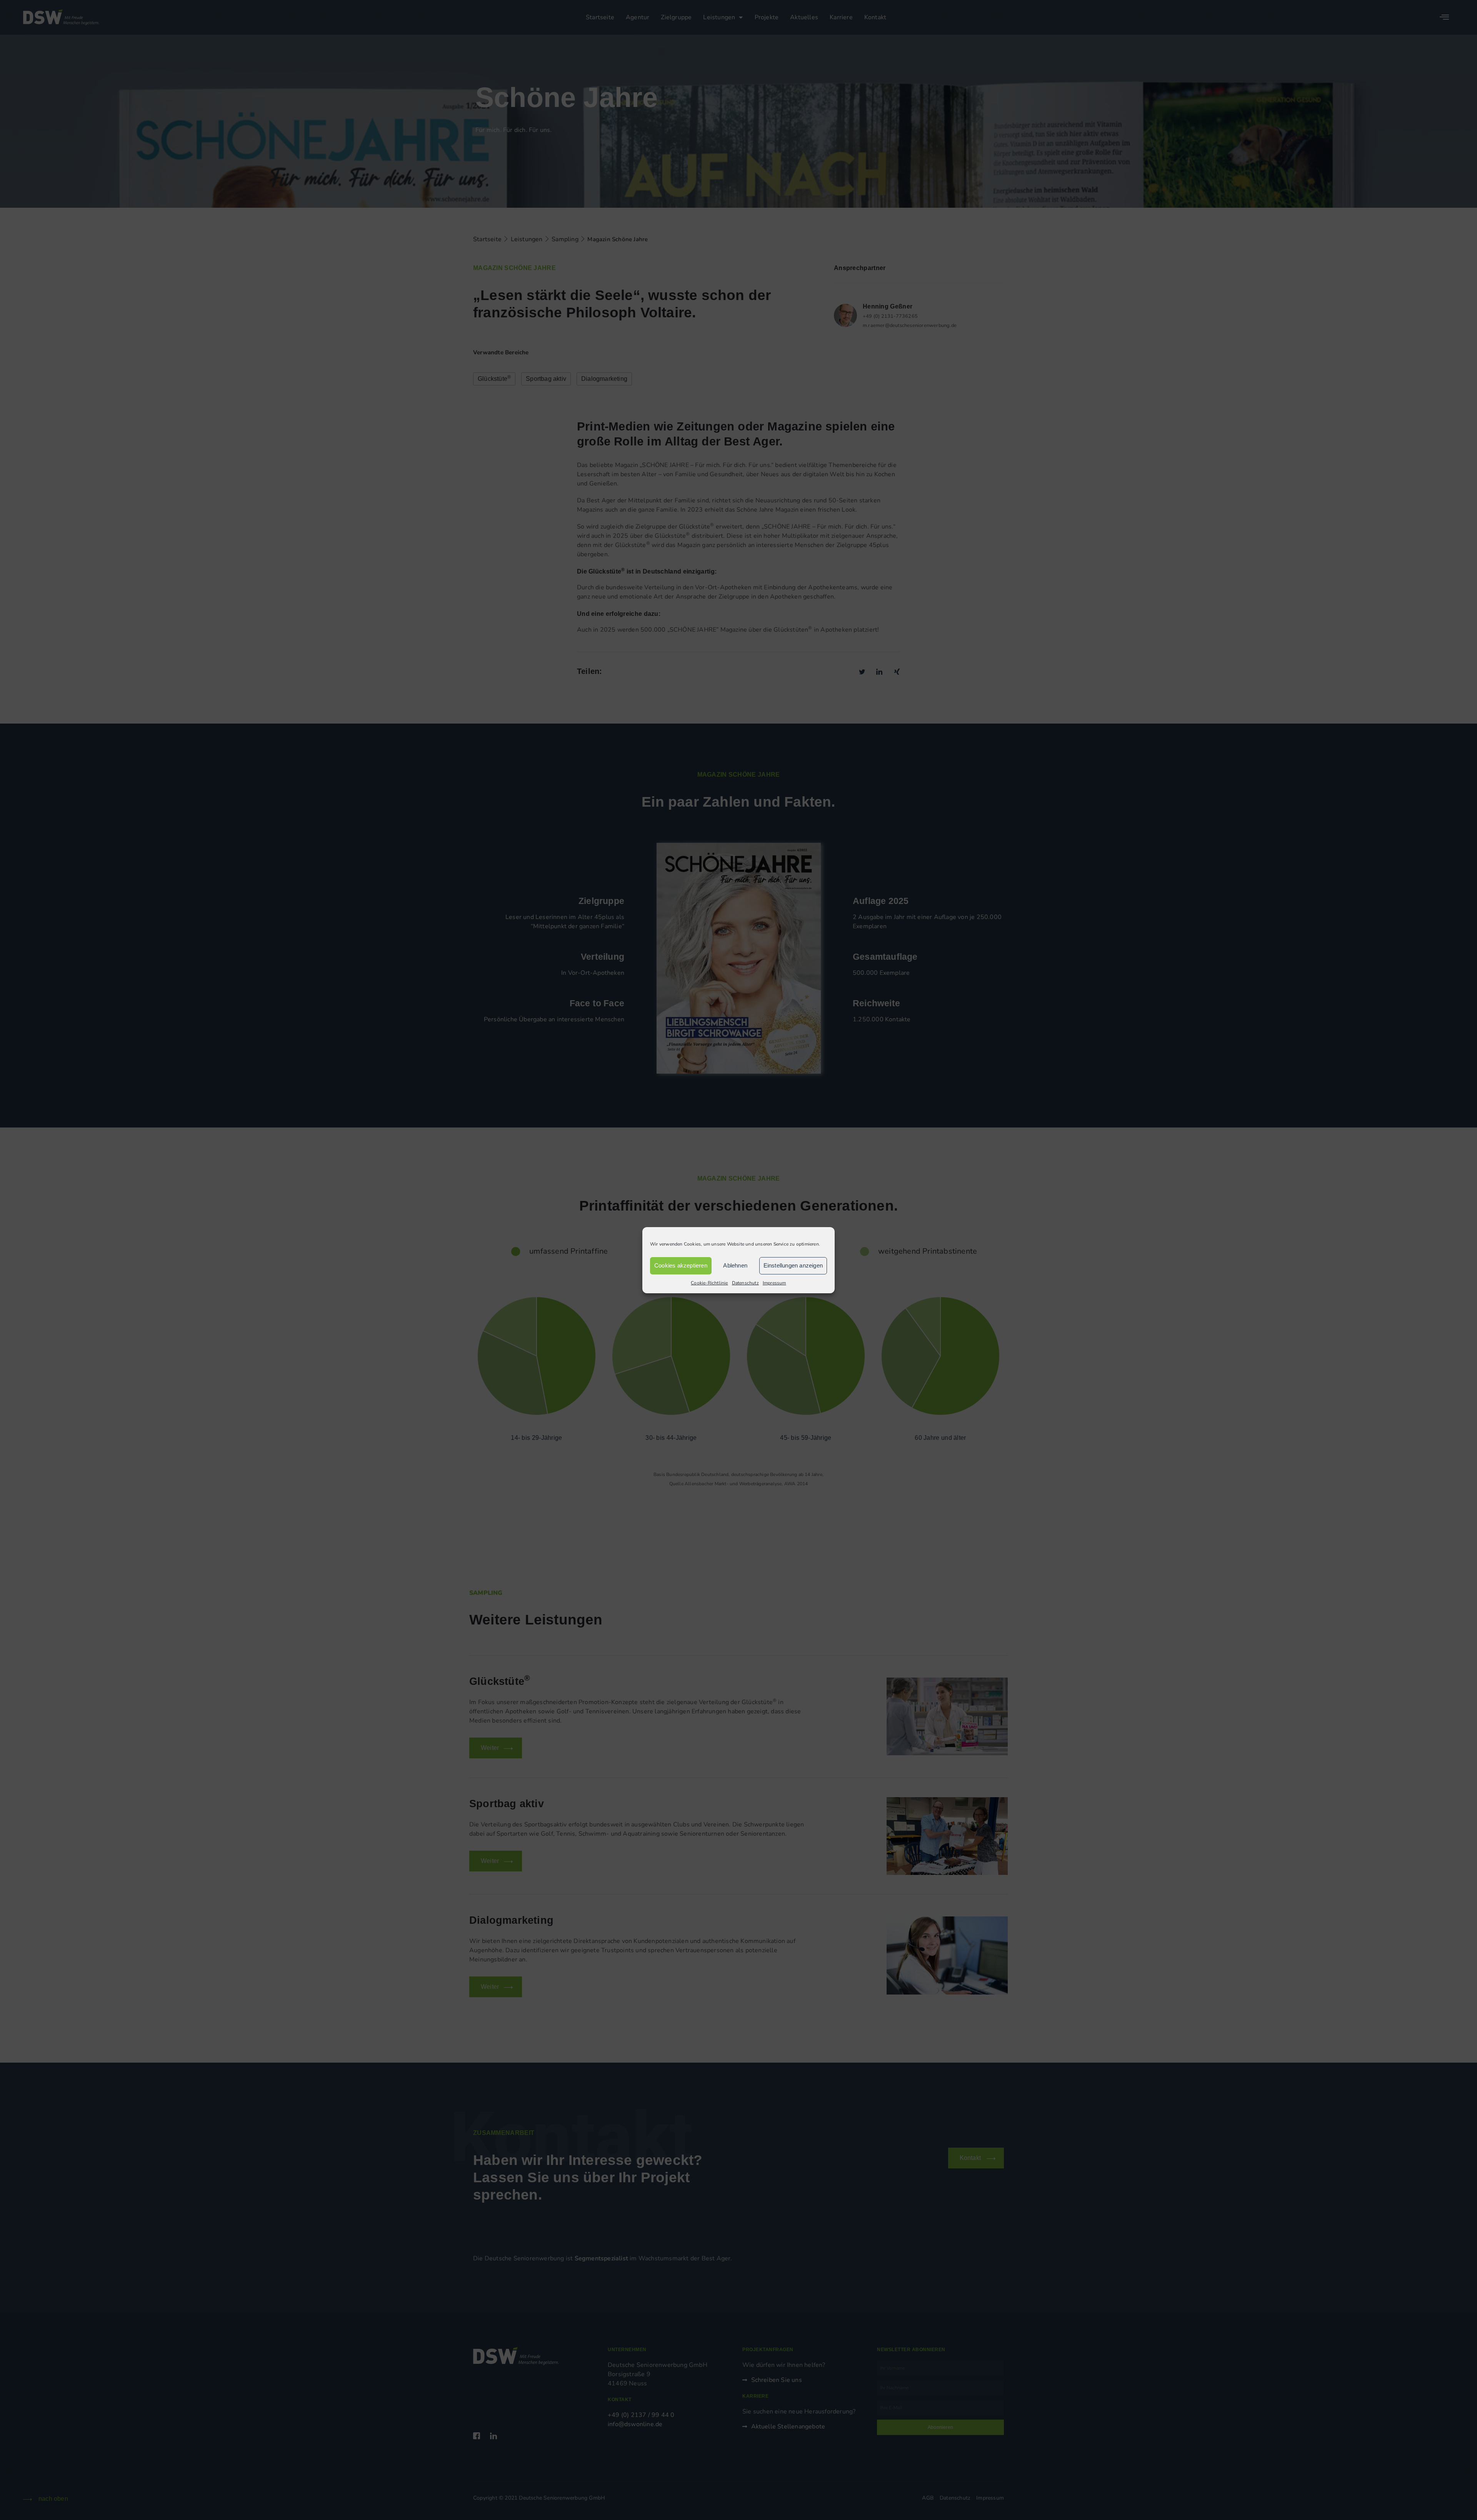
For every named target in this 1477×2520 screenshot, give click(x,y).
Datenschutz (745, 1283)
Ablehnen (735, 1265)
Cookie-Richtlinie (709, 1283)
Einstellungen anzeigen (793, 1265)
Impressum (774, 1283)
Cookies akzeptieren (681, 1265)
